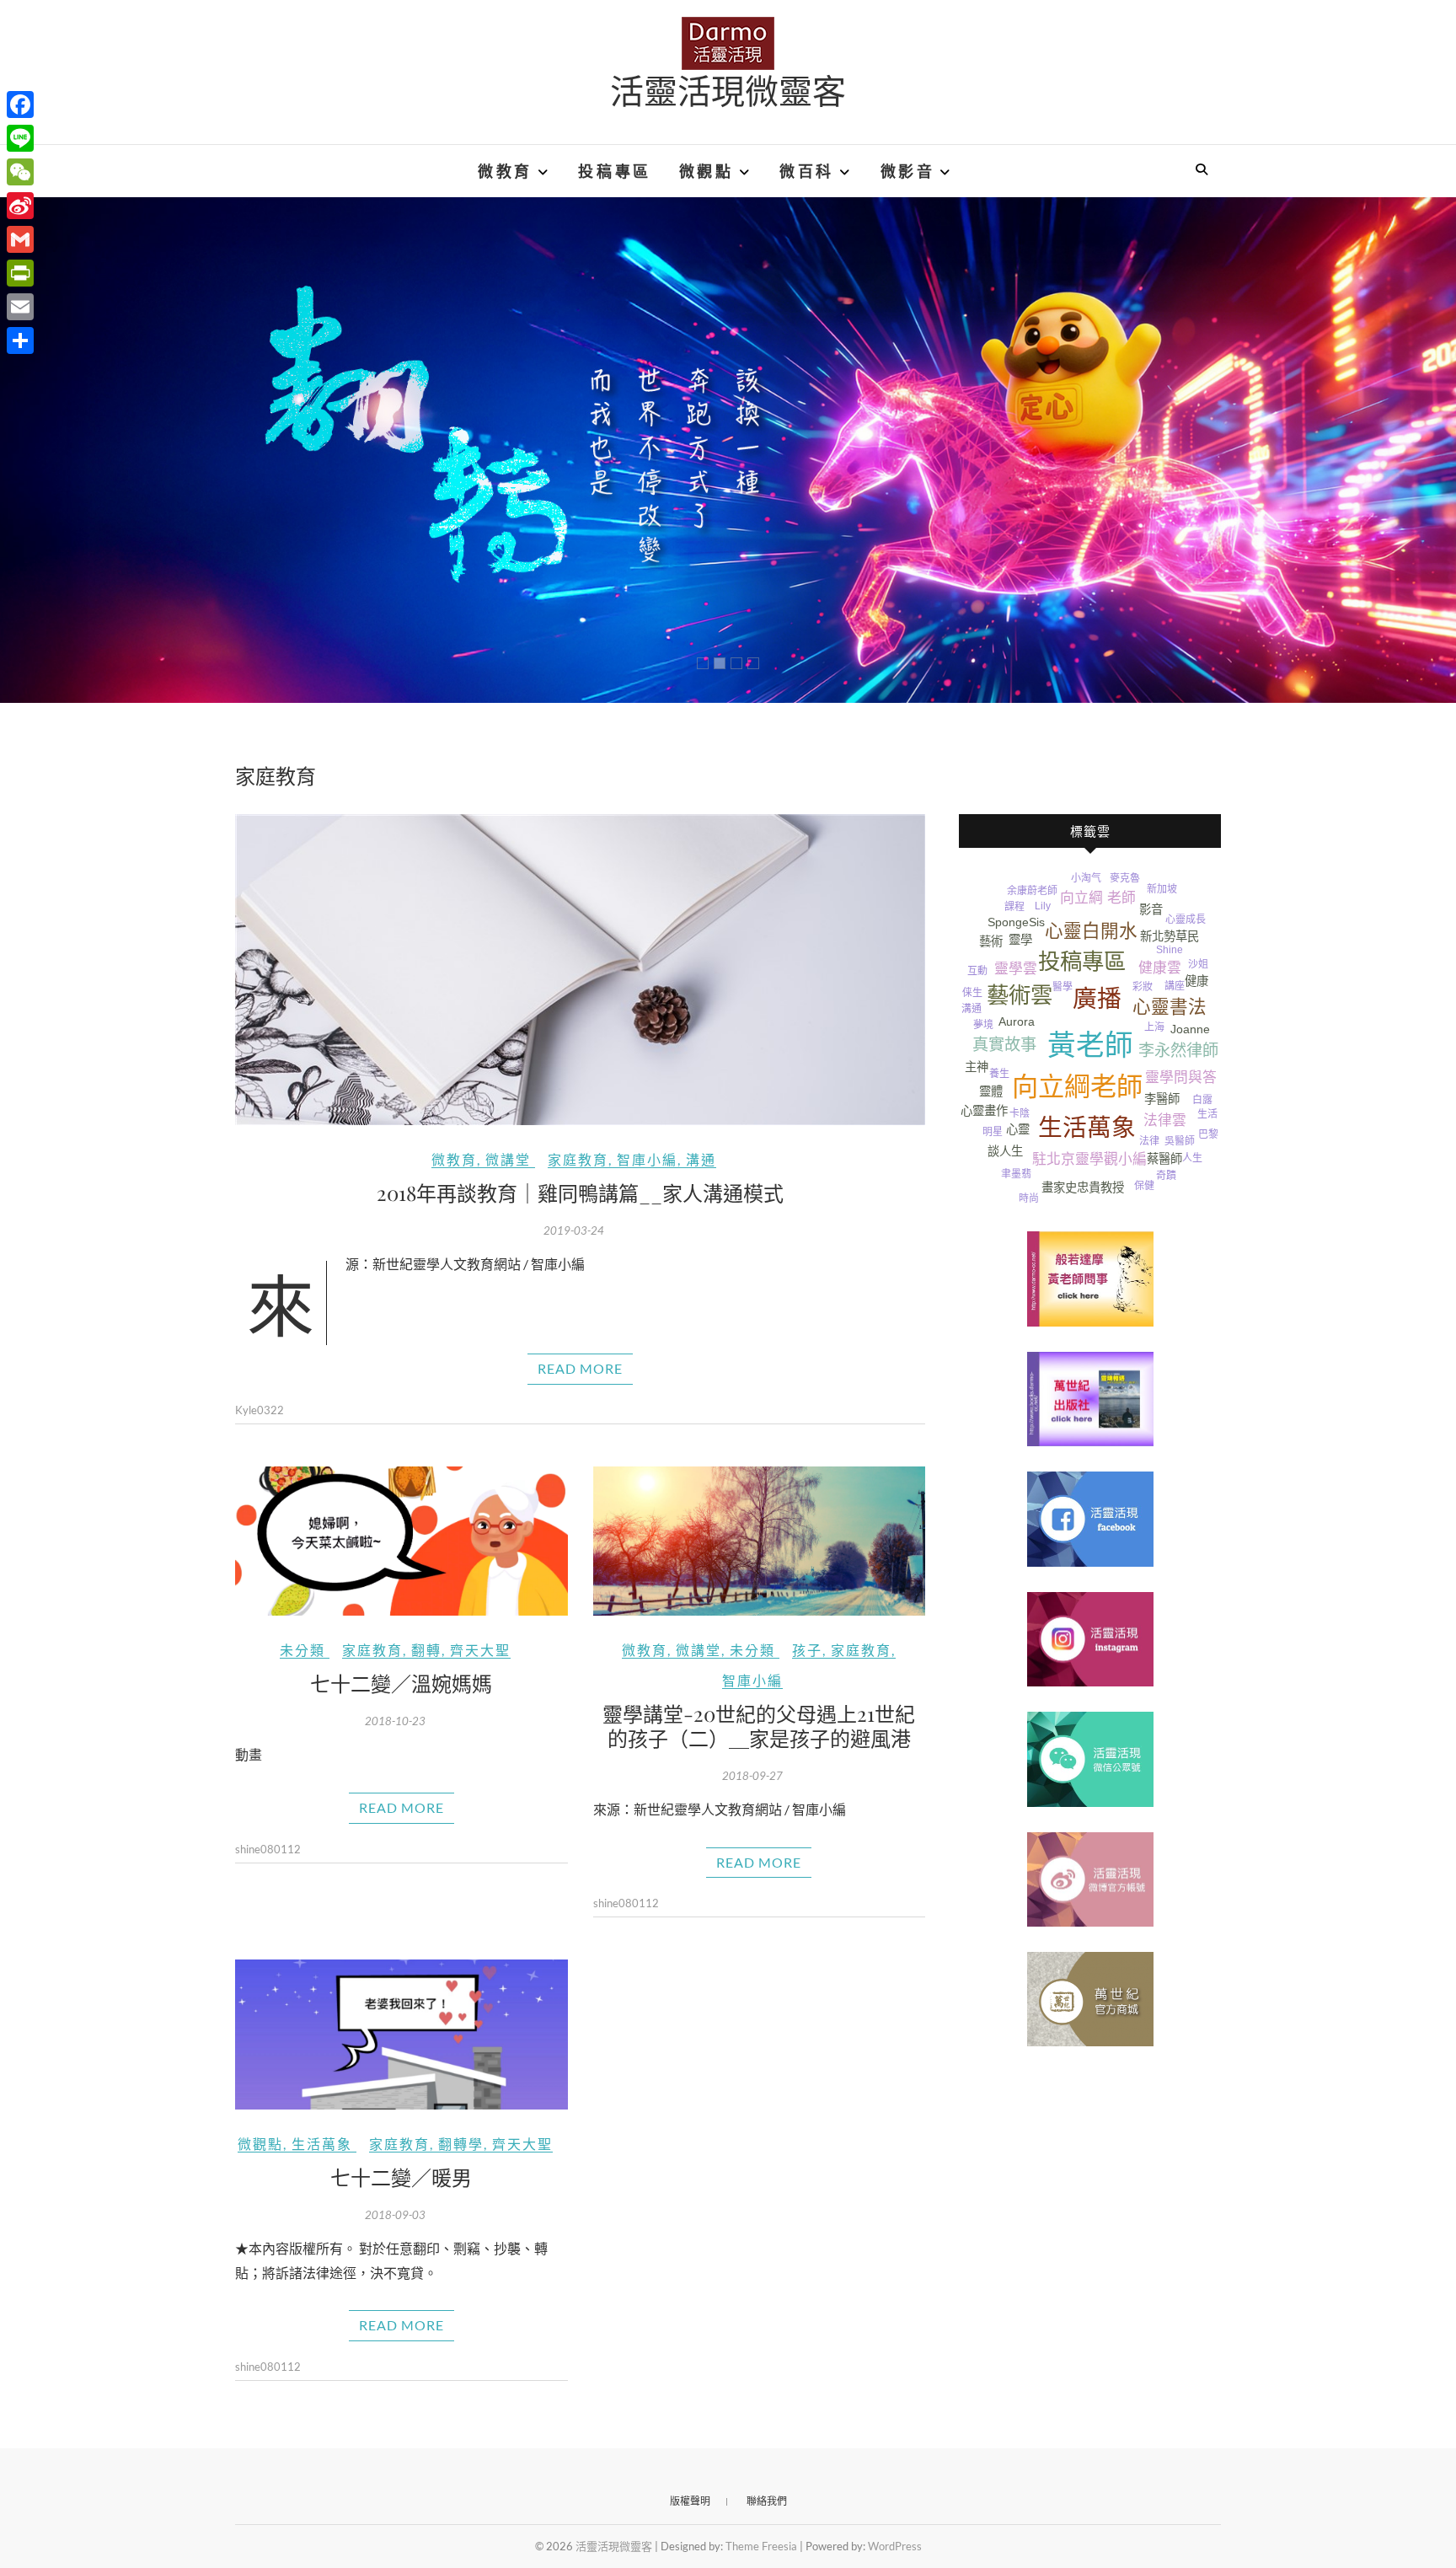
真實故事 (1004, 1045)
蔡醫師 (1164, 1159)
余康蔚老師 (1032, 891)
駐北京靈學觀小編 (1089, 1159)
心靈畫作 (984, 1111)
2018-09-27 (752, 1776)
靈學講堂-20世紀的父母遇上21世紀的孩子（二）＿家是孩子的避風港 (759, 1726)
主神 (977, 1067)
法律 (1149, 1141)
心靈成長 (1186, 919)
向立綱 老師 (1098, 898)
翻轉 (426, 1650)
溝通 (701, 1159)
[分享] (20, 340)
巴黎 (1208, 1134)
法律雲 (1165, 1120)
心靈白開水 (1091, 931)
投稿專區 (614, 171)
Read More (580, 1368)
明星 (993, 1132)
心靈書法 (1170, 1007)
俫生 (972, 993)
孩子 (807, 1650)
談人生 (1005, 1151)
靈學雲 (1016, 969)
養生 (999, 1074)
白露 (1202, 1100)
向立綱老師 (1077, 1087)
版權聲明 (690, 2501)
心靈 (1018, 1129)
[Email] (20, 307)
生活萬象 (322, 2144)
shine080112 (268, 1849)
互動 (977, 971)
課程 (1014, 907)
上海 (1154, 1027)
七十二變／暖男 (401, 2177)
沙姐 (1198, 964)
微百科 (807, 171)
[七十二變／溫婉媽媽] (401, 1541)
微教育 (505, 171)
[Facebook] (20, 105)
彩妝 (1143, 987)
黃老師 (1090, 1045)
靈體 (991, 1091)
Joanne (1190, 1029)
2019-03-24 (574, 1230)
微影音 (908, 171)
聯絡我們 (767, 2501)
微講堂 (508, 1159)
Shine (1170, 950)
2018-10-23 (395, 1721)
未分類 (302, 1650)
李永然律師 (1178, 1051)
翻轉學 (461, 2144)
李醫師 (1162, 1099)
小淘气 (1086, 878)
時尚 (1029, 1198)
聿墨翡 (1016, 1174)
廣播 (1097, 999)
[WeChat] (20, 172)
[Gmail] (20, 239)
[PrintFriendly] (20, 273)
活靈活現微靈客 (728, 90)
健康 (1196, 981)
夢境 (983, 1025)
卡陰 (1020, 1113)
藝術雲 (1020, 995)
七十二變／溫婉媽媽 (401, 1683)
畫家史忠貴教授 (1083, 1187)
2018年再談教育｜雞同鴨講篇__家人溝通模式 (580, 1193)
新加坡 (1162, 889)
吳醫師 (1180, 1141)
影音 (1151, 909)
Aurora (1017, 1021)
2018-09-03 (395, 2215)
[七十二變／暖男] (401, 2035)
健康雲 (1160, 968)
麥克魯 (1125, 878)
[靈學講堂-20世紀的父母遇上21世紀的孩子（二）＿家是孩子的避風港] (760, 1541)
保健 (1144, 1186)
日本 (972, 1128)
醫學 (1063, 987)
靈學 (1020, 940)
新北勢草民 (1170, 936)
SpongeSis (1016, 922)
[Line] (20, 138)
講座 (1175, 986)
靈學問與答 (1181, 1078)
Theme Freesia (761, 2546)
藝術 (991, 941)
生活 (1207, 1114)
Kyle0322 (260, 1410)
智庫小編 (647, 1159)
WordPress (895, 2546)
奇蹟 (1166, 1176)
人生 (1192, 1158)
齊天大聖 (480, 1650)
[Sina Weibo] (20, 206)
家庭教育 (578, 1159)
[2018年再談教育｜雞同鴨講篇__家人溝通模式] (580, 970)
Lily (1043, 906)
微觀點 (707, 171)
